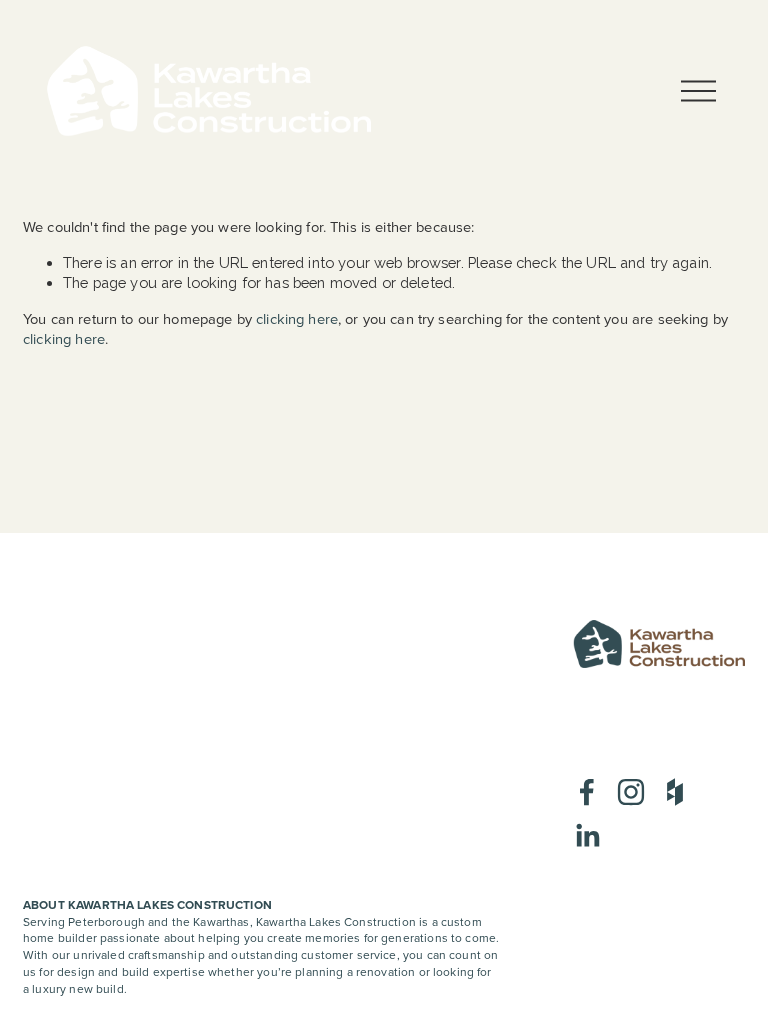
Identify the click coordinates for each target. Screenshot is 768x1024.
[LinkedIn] (587, 836)
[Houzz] (675, 792)
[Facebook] (587, 792)
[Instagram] (631, 792)
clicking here (297, 318)
